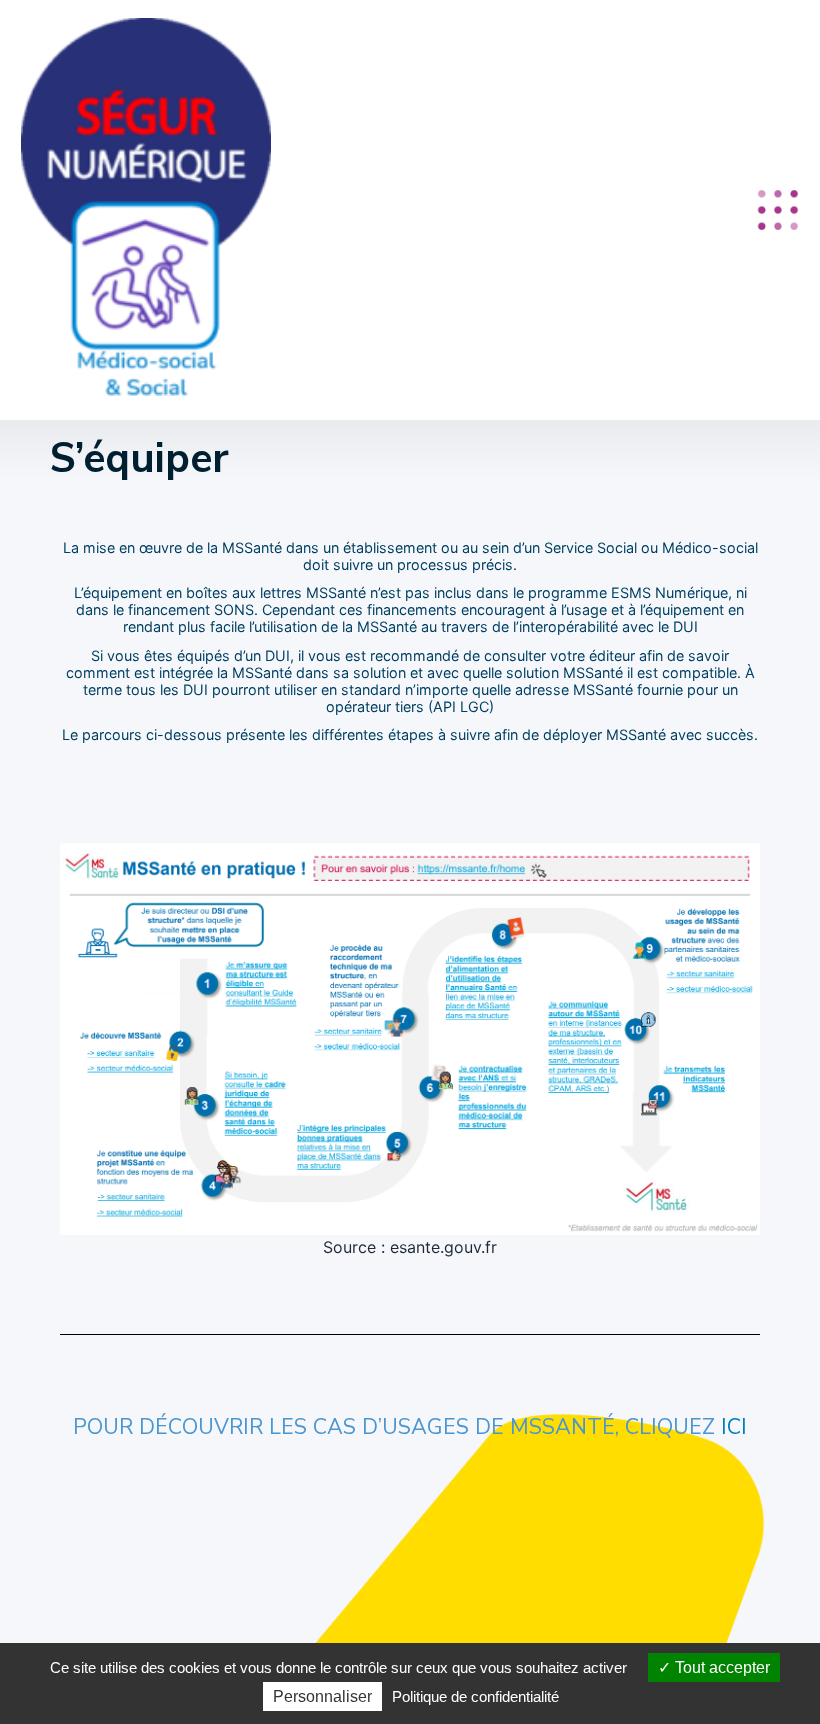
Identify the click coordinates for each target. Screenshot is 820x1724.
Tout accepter (720, 1667)
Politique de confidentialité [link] (475, 1696)
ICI (734, 1427)
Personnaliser (322, 1696)
